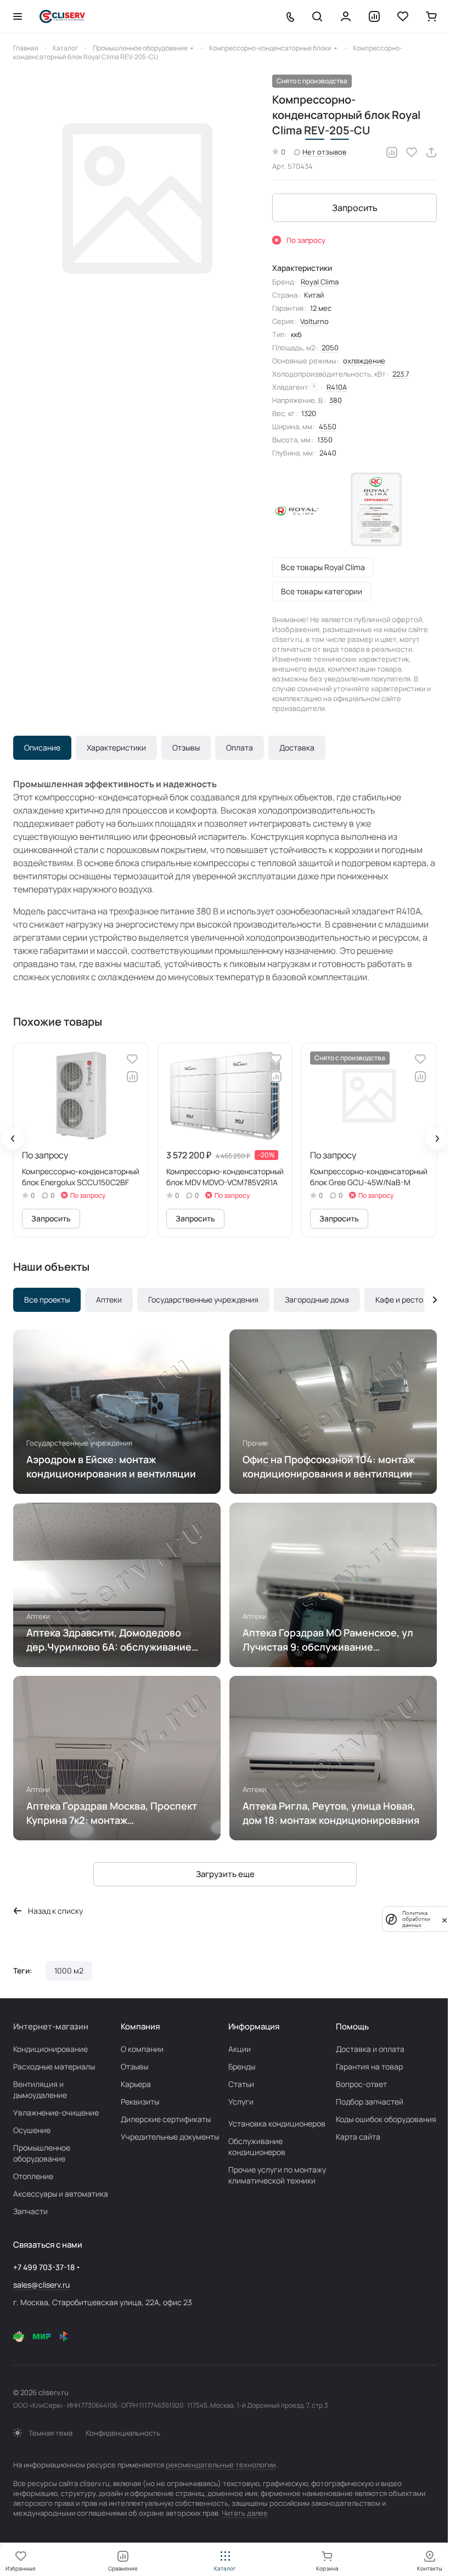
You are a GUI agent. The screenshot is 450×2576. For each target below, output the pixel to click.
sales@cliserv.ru (41, 2285)
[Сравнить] (392, 152)
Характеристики (116, 747)
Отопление (33, 2176)
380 (336, 400)
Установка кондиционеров (277, 2123)
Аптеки (109, 1300)
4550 (328, 427)
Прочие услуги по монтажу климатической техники (277, 2175)
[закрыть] (445, 1919)
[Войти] (346, 16)
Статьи (241, 2084)
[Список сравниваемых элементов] (374, 16)
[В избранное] (412, 152)
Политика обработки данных (416, 1919)
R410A (337, 387)
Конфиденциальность (123, 2433)
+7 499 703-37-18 (44, 2267)
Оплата (240, 747)
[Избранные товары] (403, 16)
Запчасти (30, 2211)
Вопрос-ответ (361, 2084)
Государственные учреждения (203, 1300)
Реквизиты (140, 2102)
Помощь (352, 2026)
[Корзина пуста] (431, 16)
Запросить (355, 208)
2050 (330, 348)
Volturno (314, 321)
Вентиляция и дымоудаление (40, 2089)
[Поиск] (317, 16)
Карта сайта (358, 2137)
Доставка (297, 747)
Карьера (136, 2084)
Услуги (241, 2102)
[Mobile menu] (18, 16)
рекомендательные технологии (221, 2465)
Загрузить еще (225, 1874)
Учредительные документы (170, 2137)
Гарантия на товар (369, 2066)
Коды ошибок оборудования (386, 2119)
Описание (42, 747)
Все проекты (47, 1300)
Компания (140, 2026)
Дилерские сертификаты (166, 2119)
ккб (296, 334)
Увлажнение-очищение (56, 2112)
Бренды (242, 2066)
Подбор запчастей (370, 2102)
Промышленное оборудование (42, 2153)
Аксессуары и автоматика (61, 2194)
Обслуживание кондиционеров (257, 2146)
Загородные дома (317, 1300)
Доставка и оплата (370, 2049)
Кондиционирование (50, 2049)
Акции (240, 2049)
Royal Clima (320, 282)
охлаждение (364, 361)
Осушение (32, 2130)
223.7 (401, 374)
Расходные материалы (54, 2066)
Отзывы (186, 747)
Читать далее (245, 2513)
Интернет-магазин (51, 2026)
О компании (142, 2049)
